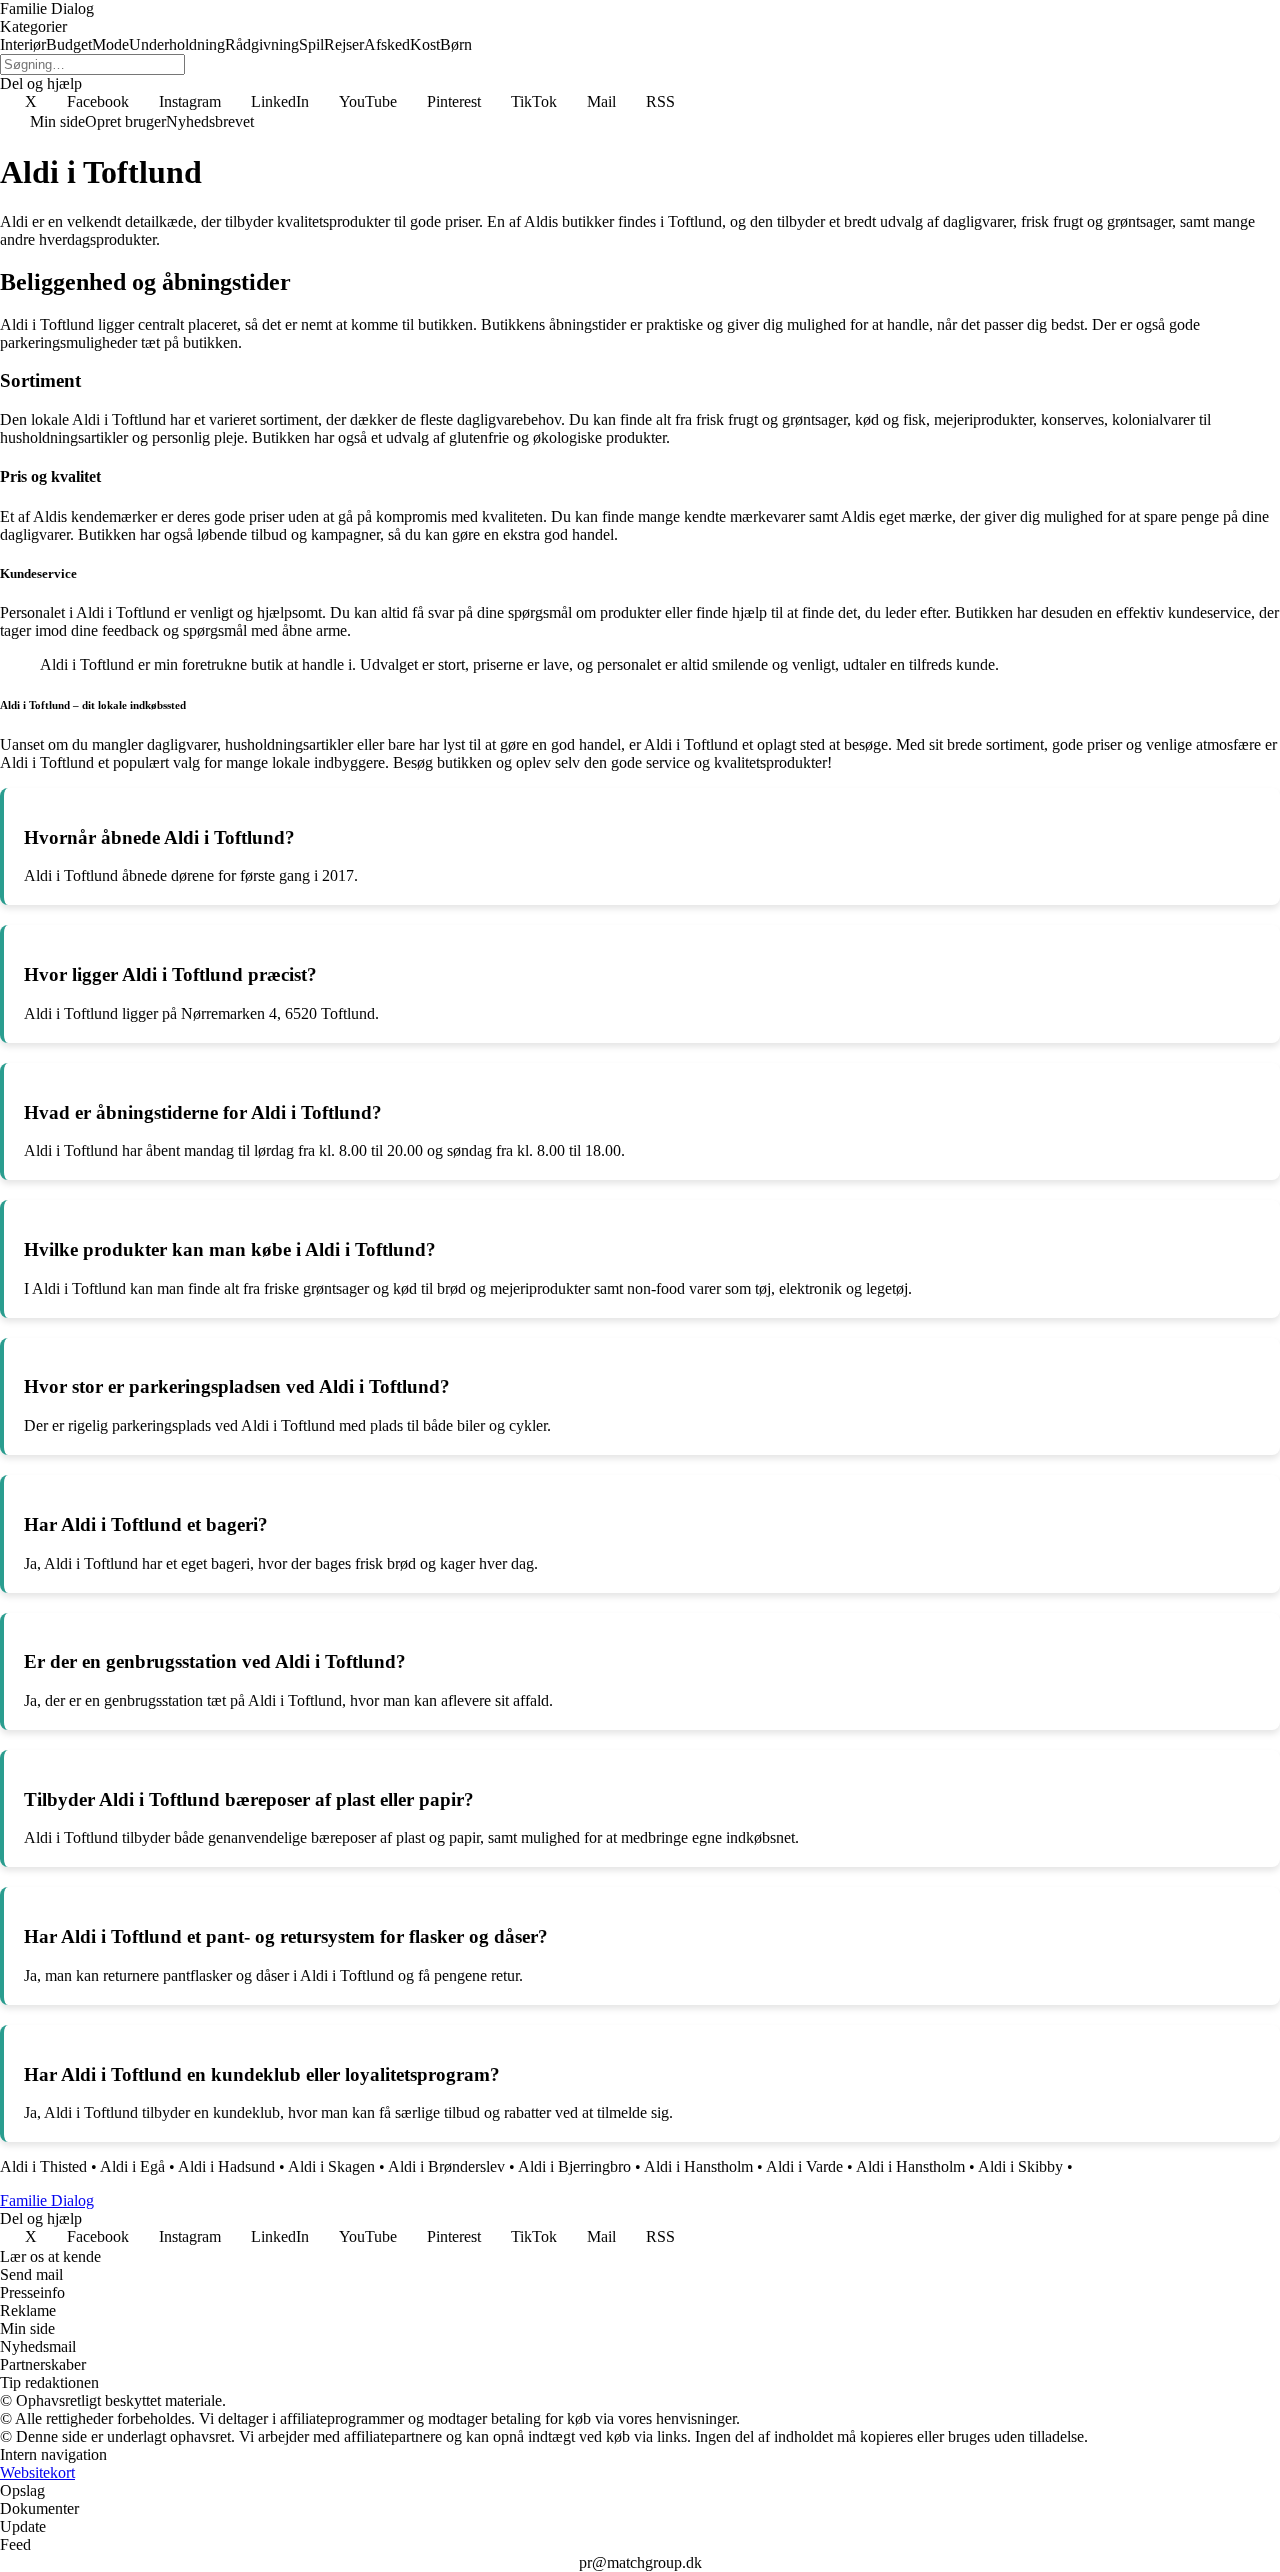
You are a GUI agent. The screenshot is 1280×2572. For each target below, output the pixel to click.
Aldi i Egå (132, 2166)
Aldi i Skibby (1020, 2166)
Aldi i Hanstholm (698, 2166)
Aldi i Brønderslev (446, 2166)
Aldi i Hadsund (226, 2166)
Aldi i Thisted (43, 2166)
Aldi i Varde (804, 2166)
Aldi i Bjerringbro (574, 2166)
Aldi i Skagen (331, 2166)
